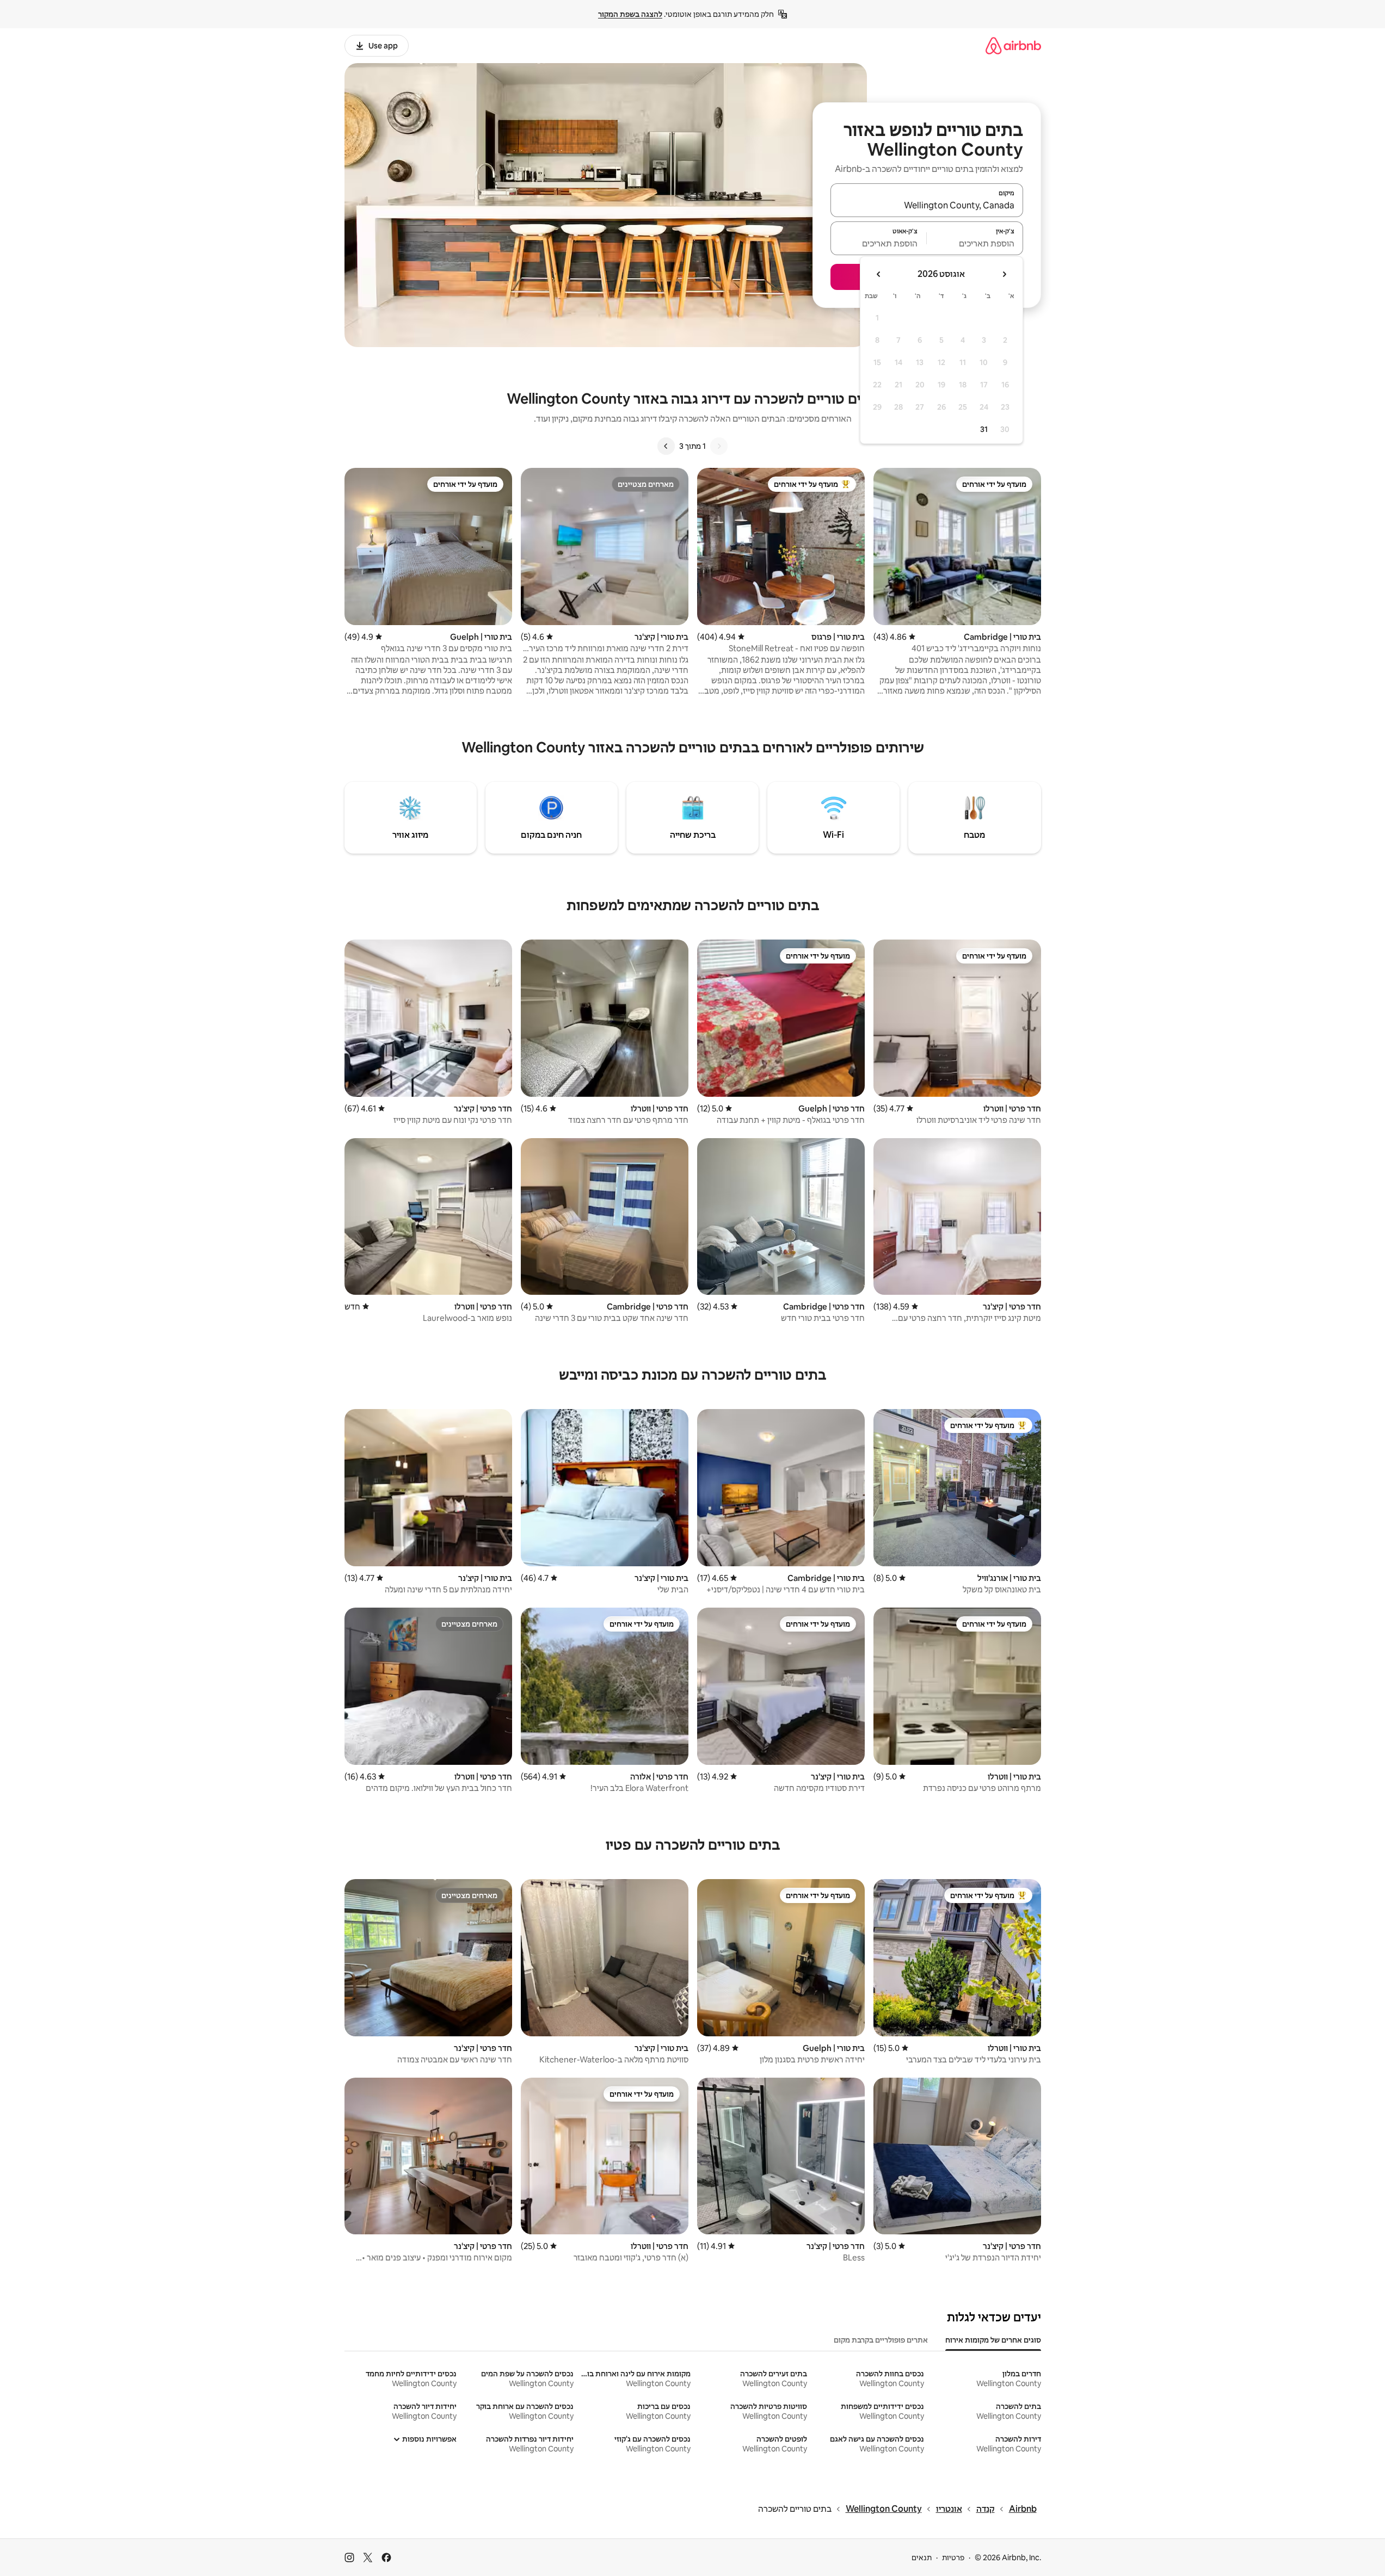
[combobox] (927, 205)
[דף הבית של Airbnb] (1013, 45)
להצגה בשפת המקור (630, 14)
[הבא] (666, 446)
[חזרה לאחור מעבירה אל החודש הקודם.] (1004, 274)
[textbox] (975, 243)
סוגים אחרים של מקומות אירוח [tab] (993, 2340)
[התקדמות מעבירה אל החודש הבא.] (879, 274)
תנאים (922, 2558)
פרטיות (953, 2558)
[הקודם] (719, 446)
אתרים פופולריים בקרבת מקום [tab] (881, 2340)
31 (984, 429)
